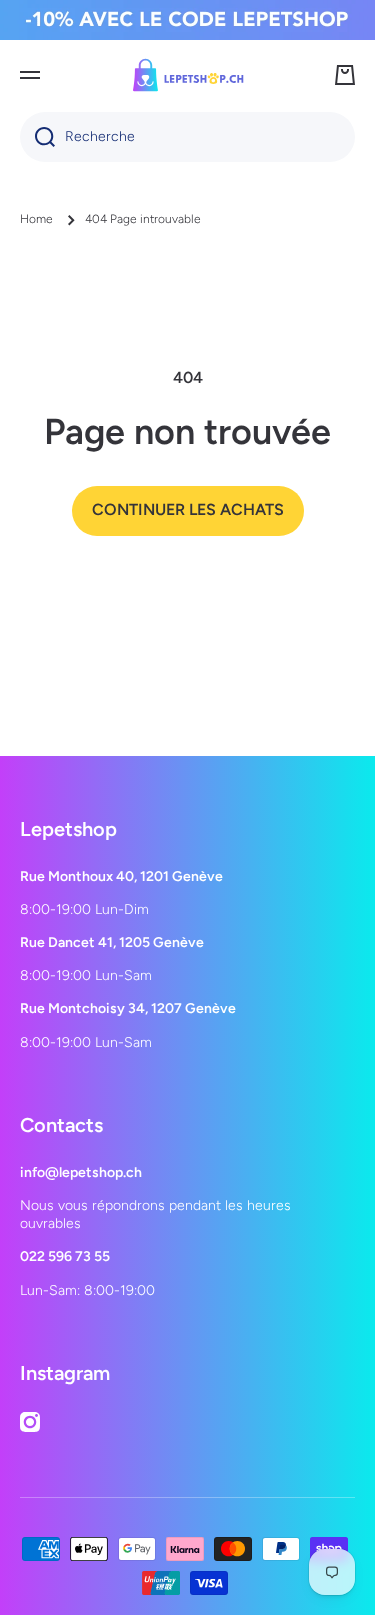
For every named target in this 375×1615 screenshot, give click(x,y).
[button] (345, 75)
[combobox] (187, 137)
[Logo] (188, 75)
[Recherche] (37, 137)
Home (36, 219)
